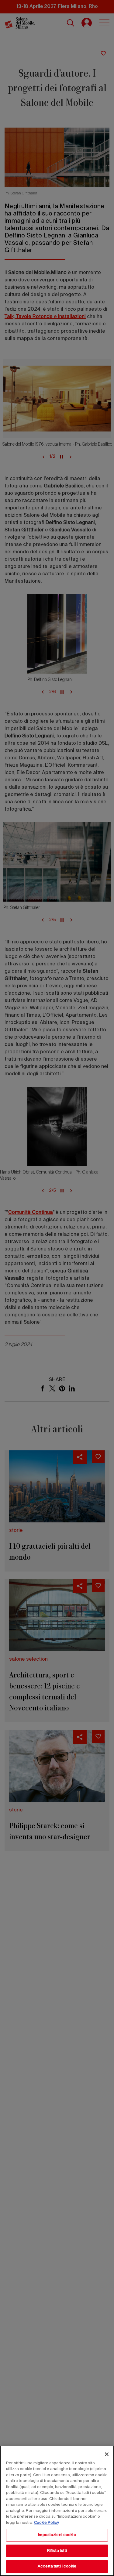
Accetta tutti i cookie (57, 2566)
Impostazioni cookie (57, 2535)
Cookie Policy (47, 2523)
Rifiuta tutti (57, 2551)
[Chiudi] (107, 2454)
